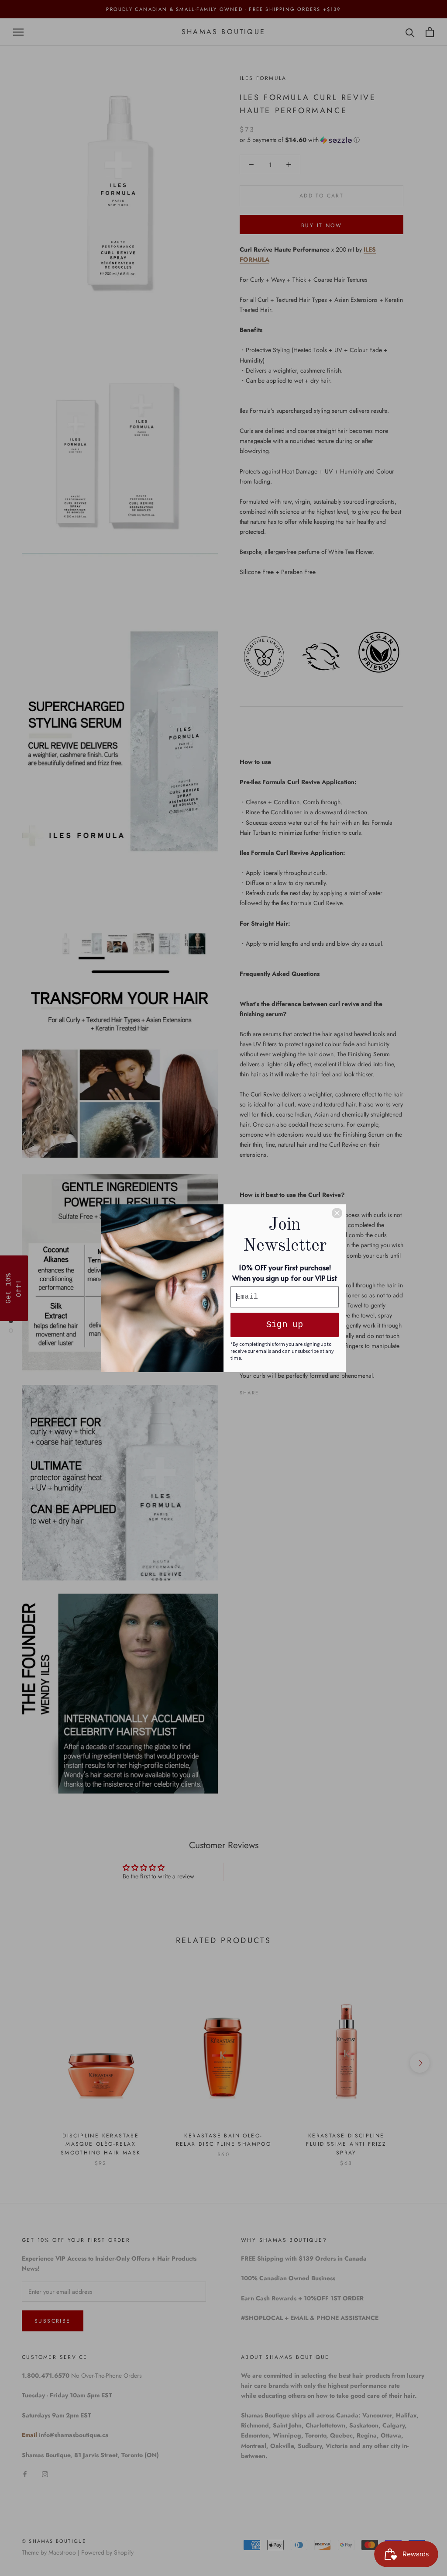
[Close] (337, 1213)
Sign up (285, 1325)
